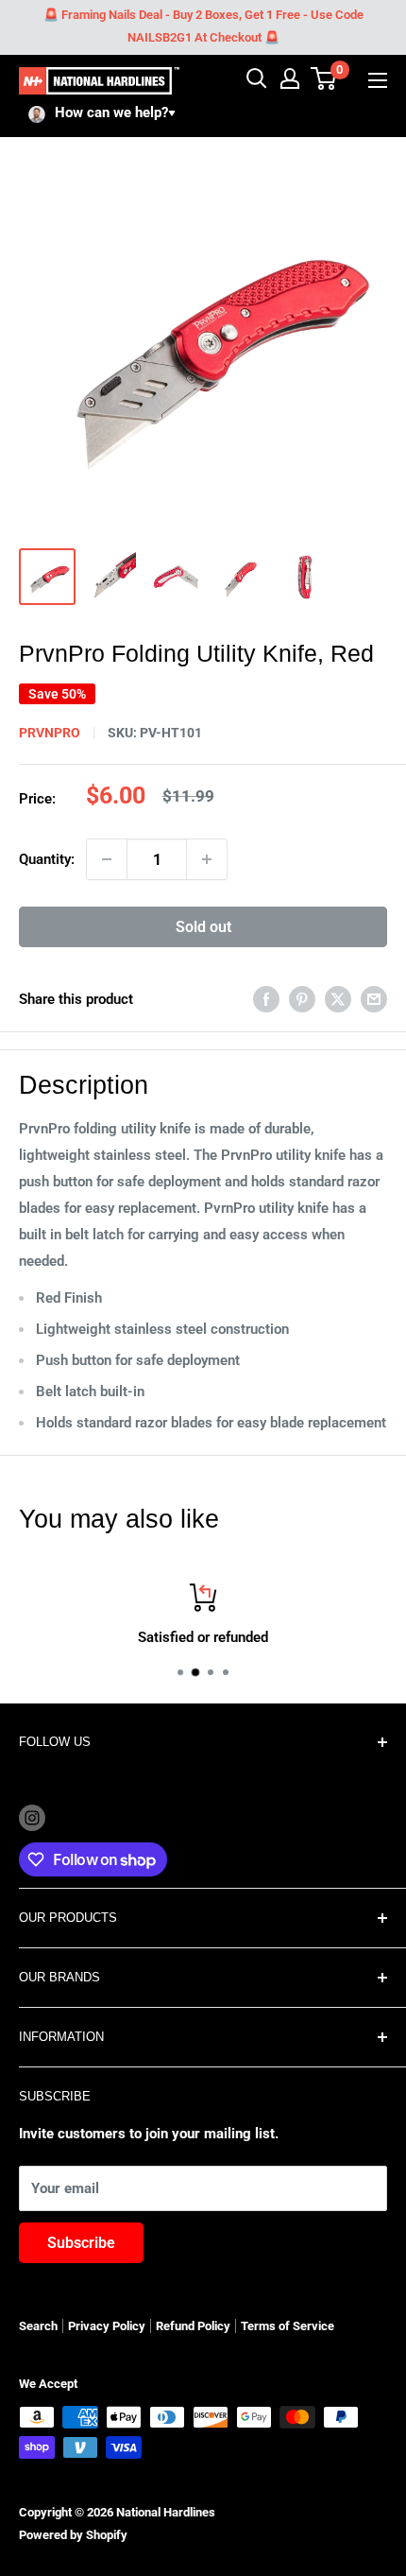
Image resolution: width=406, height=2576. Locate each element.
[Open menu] (378, 80)
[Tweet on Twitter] (338, 999)
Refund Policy (193, 2326)
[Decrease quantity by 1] (107, 859)
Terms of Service (288, 2326)
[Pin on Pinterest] (302, 999)
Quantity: (47, 859)
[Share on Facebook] (266, 999)
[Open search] (257, 78)
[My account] (290, 78)
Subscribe (81, 2243)
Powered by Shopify (73, 2535)
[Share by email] (374, 999)
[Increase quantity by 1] (207, 859)
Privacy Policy (107, 2326)
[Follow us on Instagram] (32, 1817)
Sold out (203, 927)
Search (38, 2326)
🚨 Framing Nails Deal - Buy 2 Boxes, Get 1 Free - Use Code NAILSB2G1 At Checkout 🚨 (203, 26)
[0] (324, 78)
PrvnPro (50, 733)
